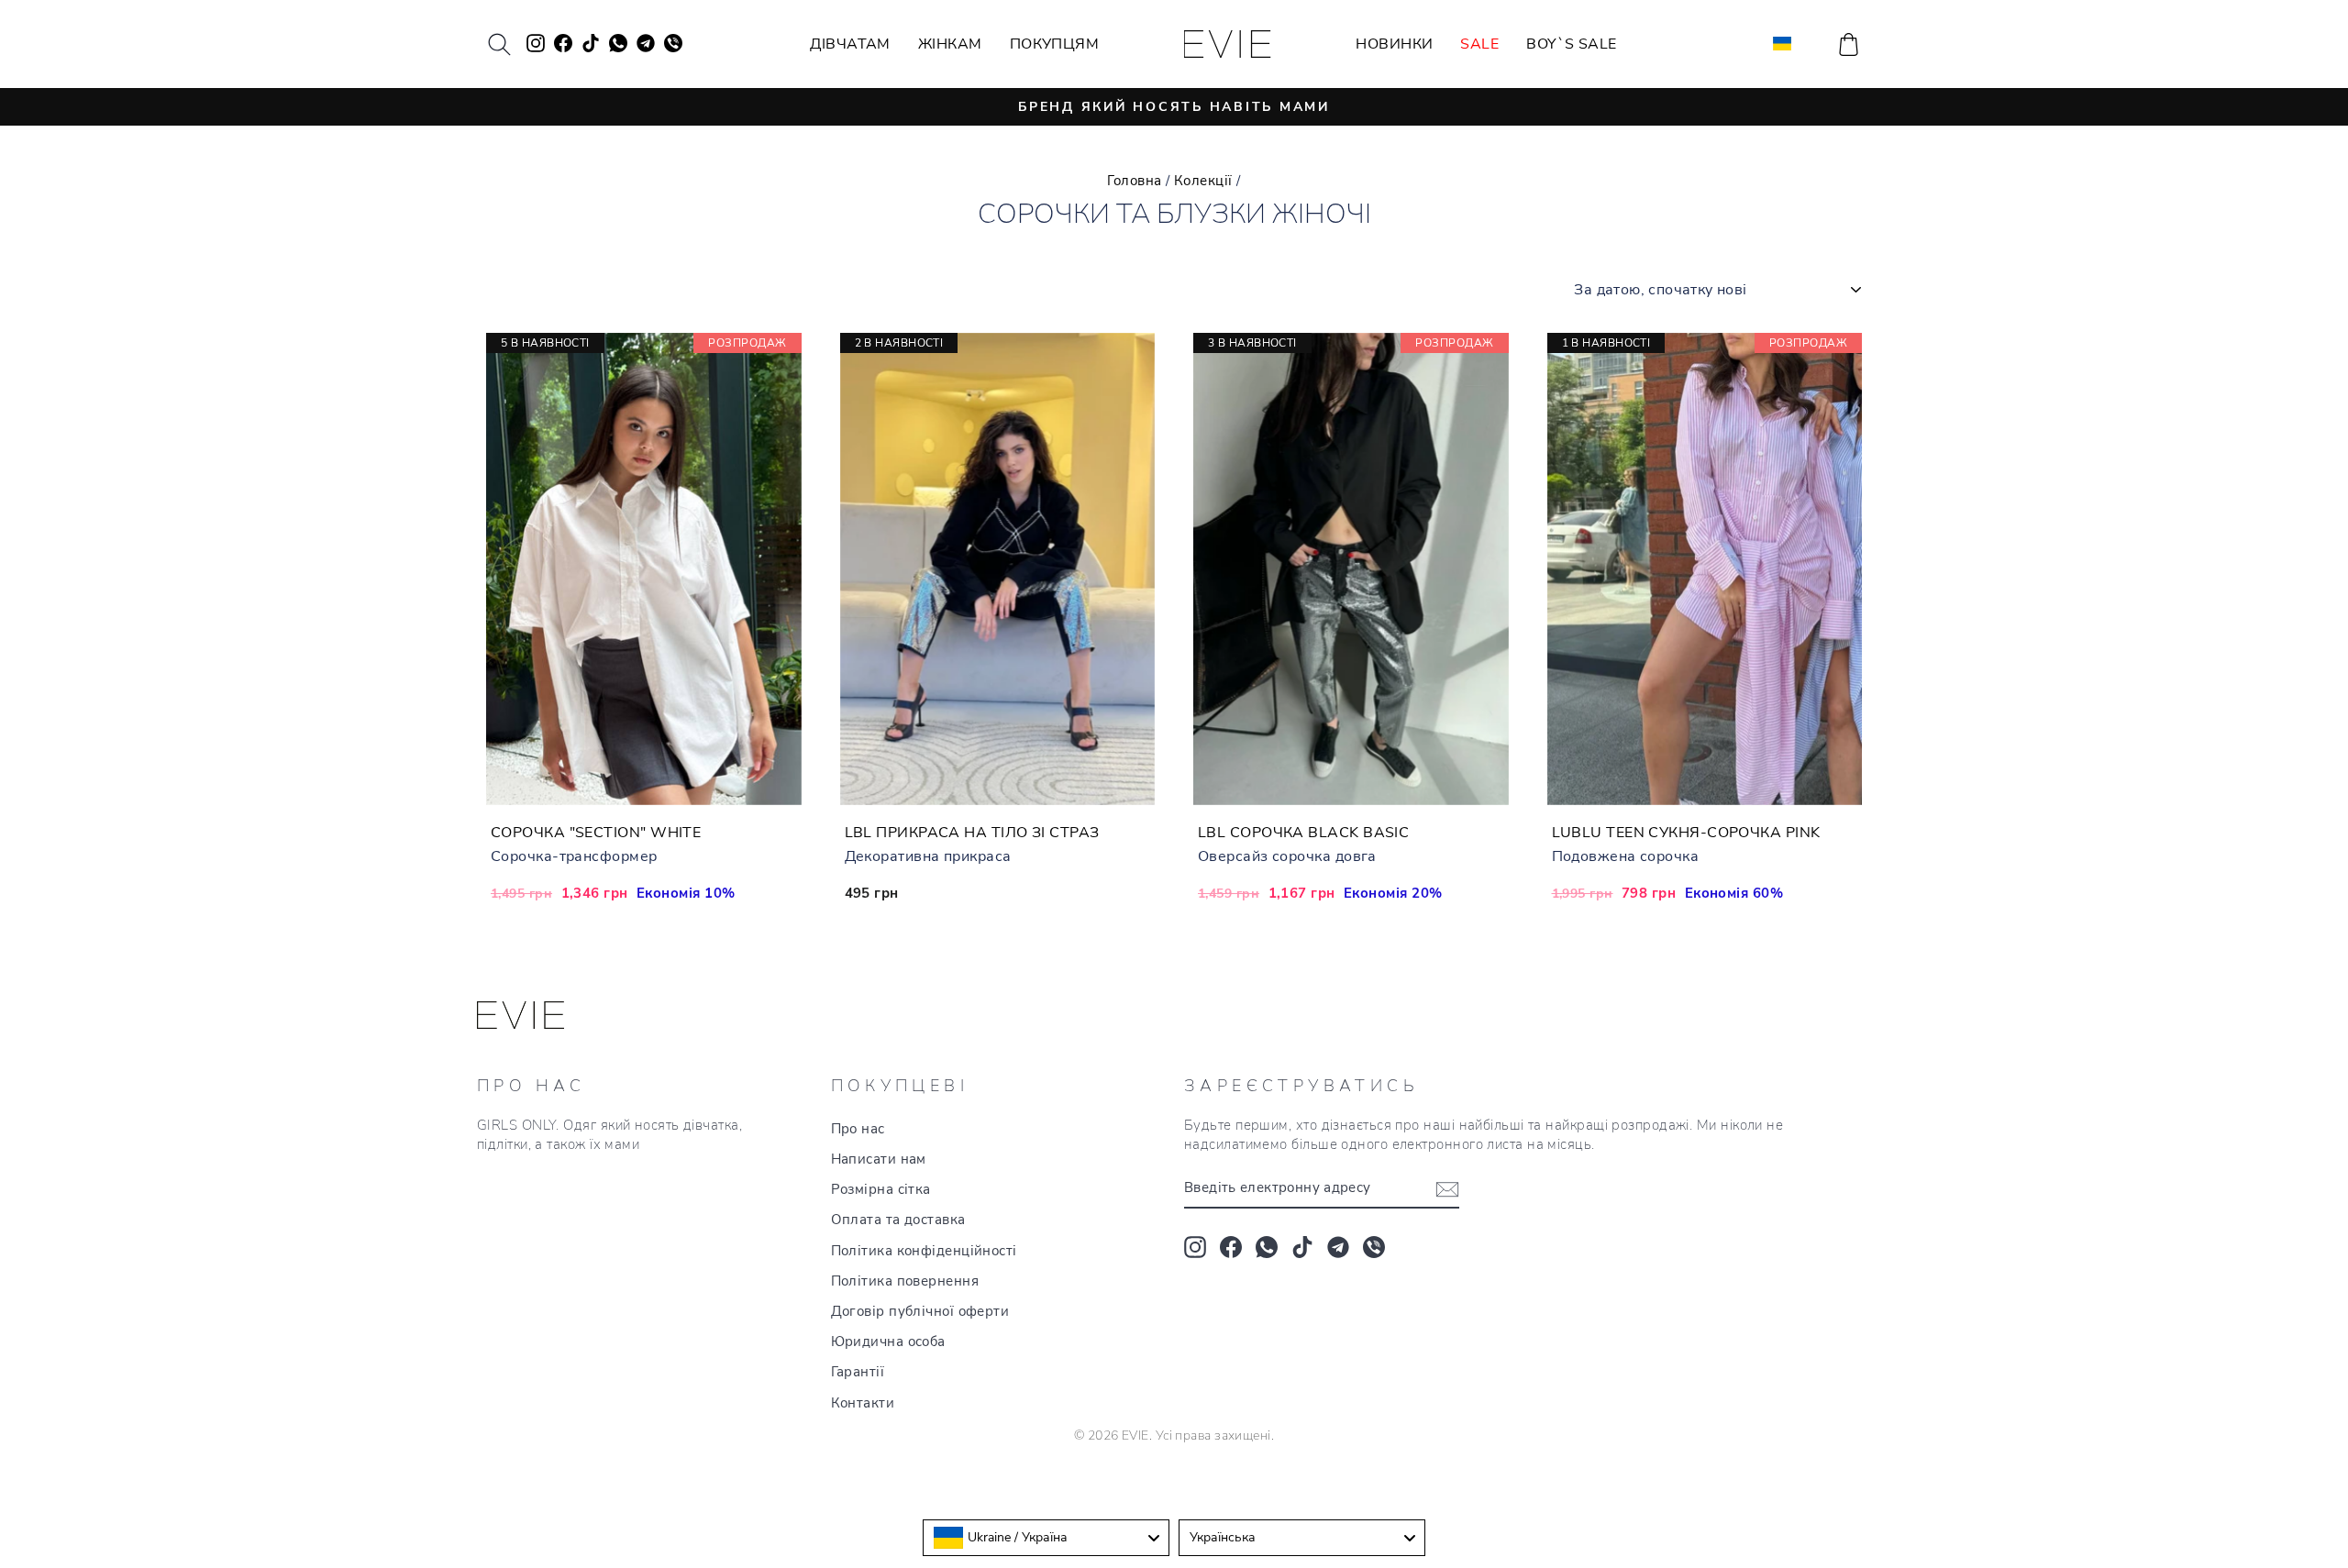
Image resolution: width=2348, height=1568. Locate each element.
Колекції (1203, 181)
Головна (1134, 181)
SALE (1479, 44)
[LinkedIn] (1374, 1247)
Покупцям (1055, 44)
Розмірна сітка (881, 1189)
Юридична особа (888, 1342)
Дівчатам (850, 44)
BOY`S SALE (1572, 44)
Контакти (863, 1403)
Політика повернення (905, 1281)
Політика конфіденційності (924, 1251)
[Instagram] (1195, 1247)
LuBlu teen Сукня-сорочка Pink (1686, 833)
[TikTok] (1302, 1247)
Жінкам (950, 44)
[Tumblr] (1338, 1247)
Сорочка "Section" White (596, 833)
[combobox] (1046, 1538)
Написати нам (879, 1159)
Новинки (1394, 44)
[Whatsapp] (1267, 1247)
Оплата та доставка (898, 1220)
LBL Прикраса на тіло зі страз (972, 833)
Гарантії (858, 1372)
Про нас (858, 1129)
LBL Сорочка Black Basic (1303, 833)
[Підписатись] (1447, 1188)
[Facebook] (1231, 1247)
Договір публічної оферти (920, 1311)
